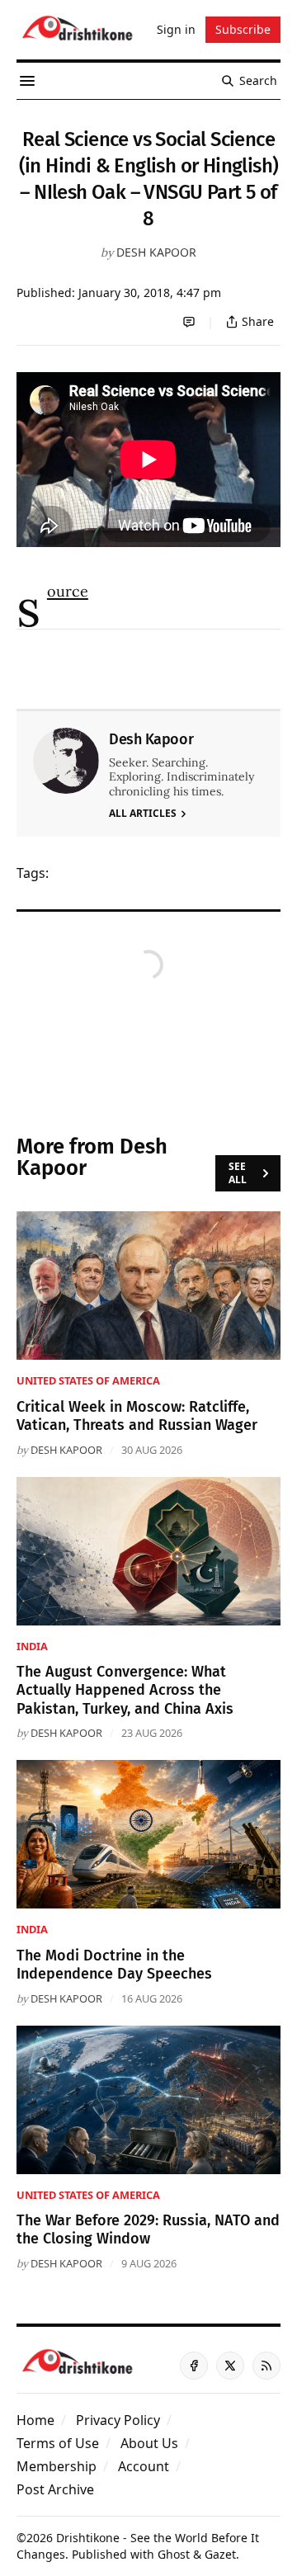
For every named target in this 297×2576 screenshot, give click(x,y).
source (68, 591)
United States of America (88, 1380)
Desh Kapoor (156, 252)
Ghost (174, 2554)
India (32, 1646)
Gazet (220, 2554)
